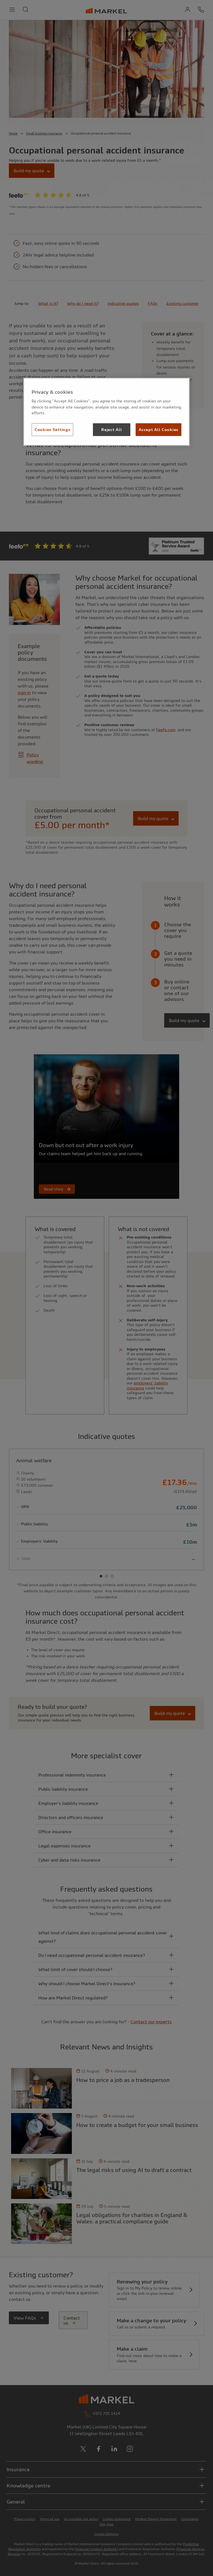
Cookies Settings (52, 430)
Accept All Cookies (159, 430)
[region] (106, 412)
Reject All (111, 430)
